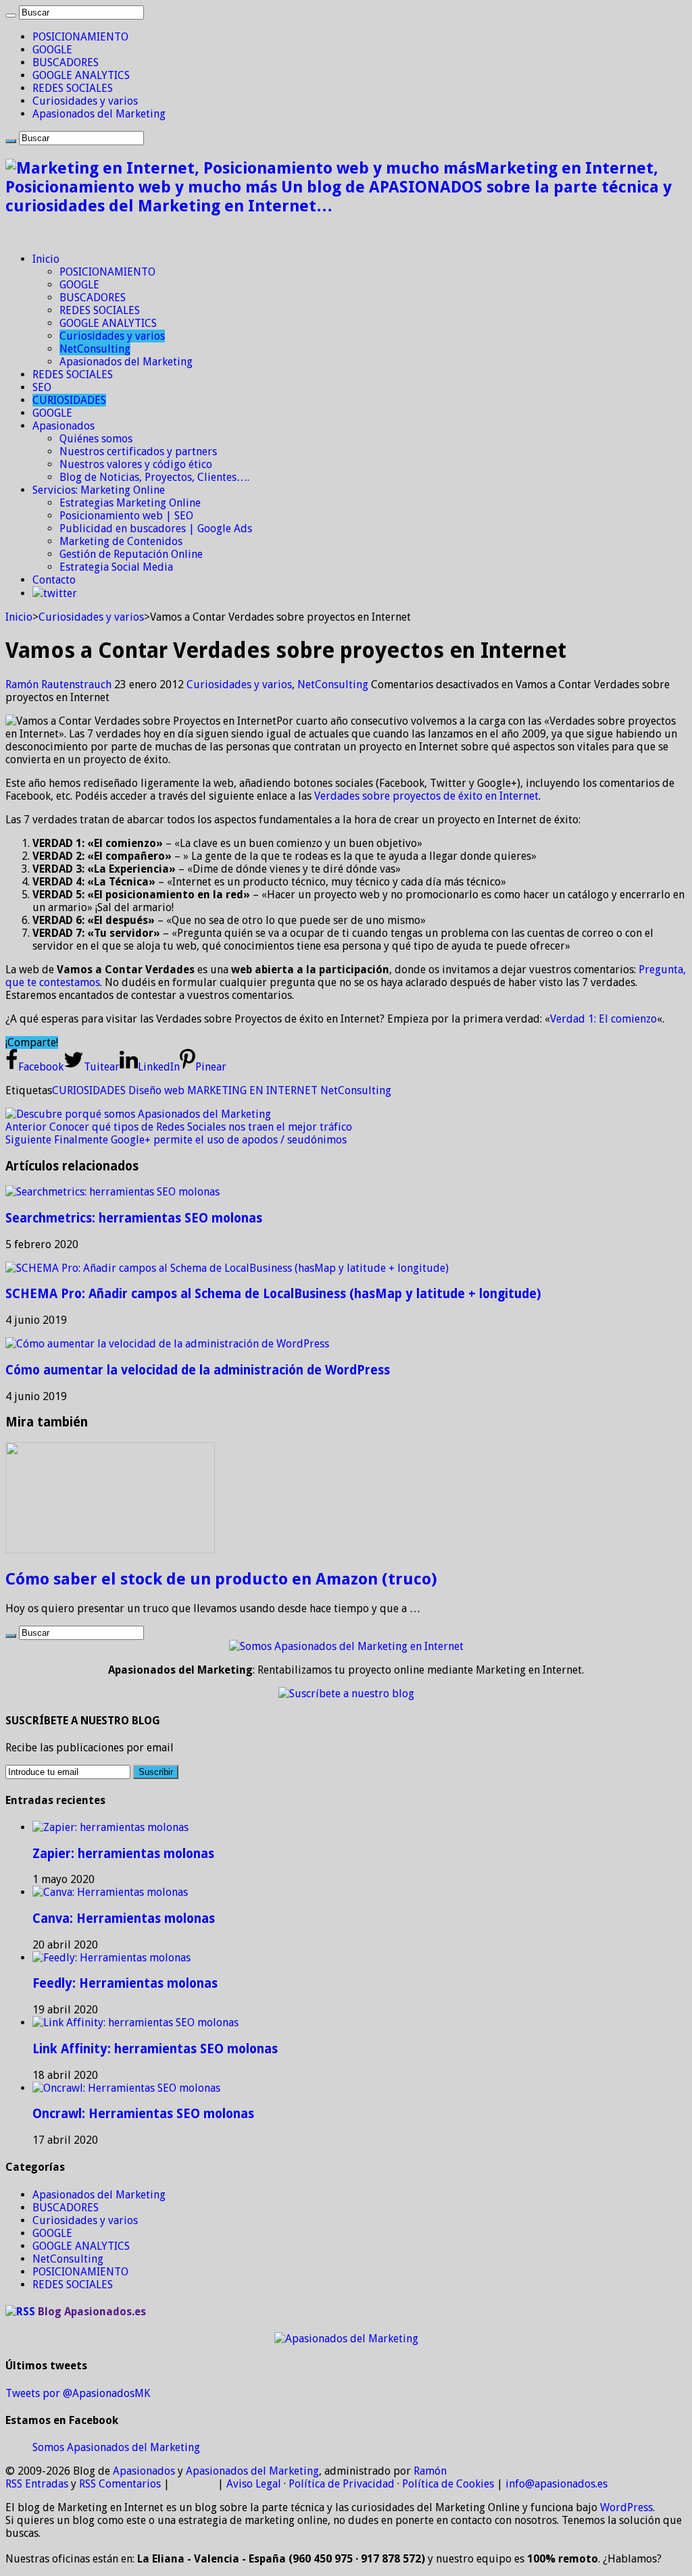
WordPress (626, 2507)
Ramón (430, 2471)
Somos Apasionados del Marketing (116, 2447)
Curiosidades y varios (85, 101)
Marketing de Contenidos (121, 541)
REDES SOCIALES (73, 88)
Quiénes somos (96, 439)
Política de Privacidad (342, 2484)
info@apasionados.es (557, 2484)
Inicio (46, 259)
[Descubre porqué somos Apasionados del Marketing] (138, 1114)
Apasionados (64, 426)
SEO (42, 387)
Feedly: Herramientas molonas (125, 1983)
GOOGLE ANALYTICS (81, 75)
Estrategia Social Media (116, 567)
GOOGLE (52, 50)
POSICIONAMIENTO (80, 37)
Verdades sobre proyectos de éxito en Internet (426, 796)
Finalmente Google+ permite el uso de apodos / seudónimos (176, 1140)
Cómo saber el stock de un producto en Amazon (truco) (221, 1579)
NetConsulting (95, 349)
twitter (60, 593)
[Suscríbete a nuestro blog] (346, 1694)
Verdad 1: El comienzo (603, 1019)
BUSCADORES (66, 62)
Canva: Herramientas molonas (124, 1918)
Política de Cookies (448, 2484)
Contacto (54, 580)
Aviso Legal (254, 2484)
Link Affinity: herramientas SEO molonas (155, 2049)
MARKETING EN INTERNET (252, 1090)
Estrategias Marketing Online (130, 503)
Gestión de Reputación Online (131, 554)
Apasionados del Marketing (99, 114)
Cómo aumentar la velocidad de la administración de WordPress (198, 1370)
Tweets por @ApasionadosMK (78, 2393)
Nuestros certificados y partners (138, 452)
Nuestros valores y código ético (136, 464)
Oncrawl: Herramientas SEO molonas (143, 2114)
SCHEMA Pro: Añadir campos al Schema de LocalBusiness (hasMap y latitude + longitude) (273, 1294)
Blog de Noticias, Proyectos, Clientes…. (154, 477)
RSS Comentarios (120, 2484)
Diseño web (156, 1090)
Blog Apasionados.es (92, 2312)
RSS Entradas (37, 2484)
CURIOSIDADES (69, 400)
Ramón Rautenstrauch (60, 685)
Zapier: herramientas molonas (123, 1854)
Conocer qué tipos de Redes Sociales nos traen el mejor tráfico (179, 1127)
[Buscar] (11, 16)
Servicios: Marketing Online (99, 490)
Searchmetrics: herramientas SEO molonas (134, 1218)
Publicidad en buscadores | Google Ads (156, 529)
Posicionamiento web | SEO (126, 516)
